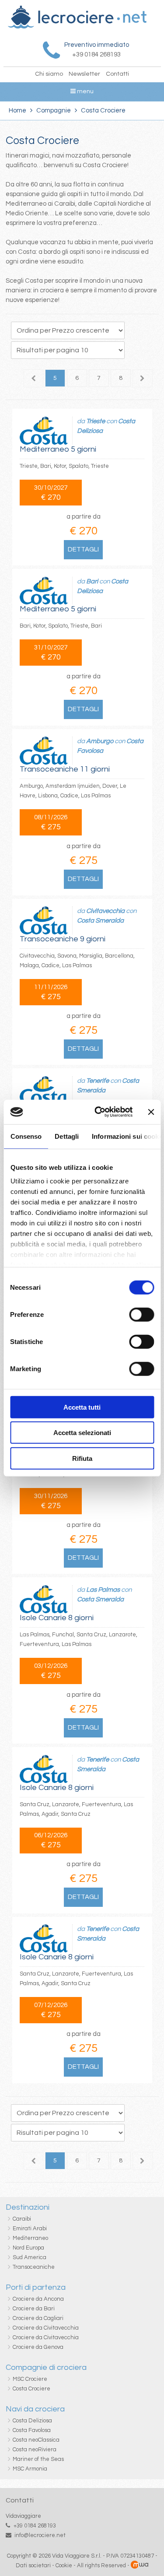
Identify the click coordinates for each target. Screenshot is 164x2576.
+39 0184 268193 (35, 2526)
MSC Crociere (30, 2379)
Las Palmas (103, 1590)
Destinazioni (28, 2207)
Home (17, 111)
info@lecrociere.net (40, 2535)
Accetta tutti (82, 1407)
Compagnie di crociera (46, 2367)
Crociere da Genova (38, 2347)
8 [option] (121, 378)
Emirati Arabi (30, 2229)
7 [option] (99, 378)
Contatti (117, 74)
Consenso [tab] (26, 1136)
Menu (85, 91)
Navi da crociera (35, 2409)
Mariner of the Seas (38, 2459)
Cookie (64, 2565)
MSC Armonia (30, 2469)
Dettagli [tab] (67, 1136)
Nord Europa (28, 2248)
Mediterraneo (30, 2238)
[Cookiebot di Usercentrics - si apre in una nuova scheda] (99, 1112)
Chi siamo (49, 74)
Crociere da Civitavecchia (46, 2328)
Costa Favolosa (32, 2430)
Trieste (96, 421)
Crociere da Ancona (38, 2299)
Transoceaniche (34, 2267)
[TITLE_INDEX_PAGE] (77, 27)
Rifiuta (82, 1458)
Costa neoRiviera (35, 2450)
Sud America (30, 2257)
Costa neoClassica (36, 2440)
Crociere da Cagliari (38, 2318)
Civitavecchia (105, 911)
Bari (92, 581)
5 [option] (55, 378)
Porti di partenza (36, 2287)
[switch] (141, 1314)
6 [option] (77, 378)
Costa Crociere (31, 2389)
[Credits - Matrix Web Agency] (140, 2565)
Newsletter (84, 74)
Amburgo (100, 741)
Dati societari (33, 2565)
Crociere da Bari (34, 2309)
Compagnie (54, 111)
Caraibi (22, 2219)
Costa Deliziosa (32, 2421)
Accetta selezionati (82, 1433)
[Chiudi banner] (151, 1112)
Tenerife (98, 1081)
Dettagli (83, 549)
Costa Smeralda (100, 921)
